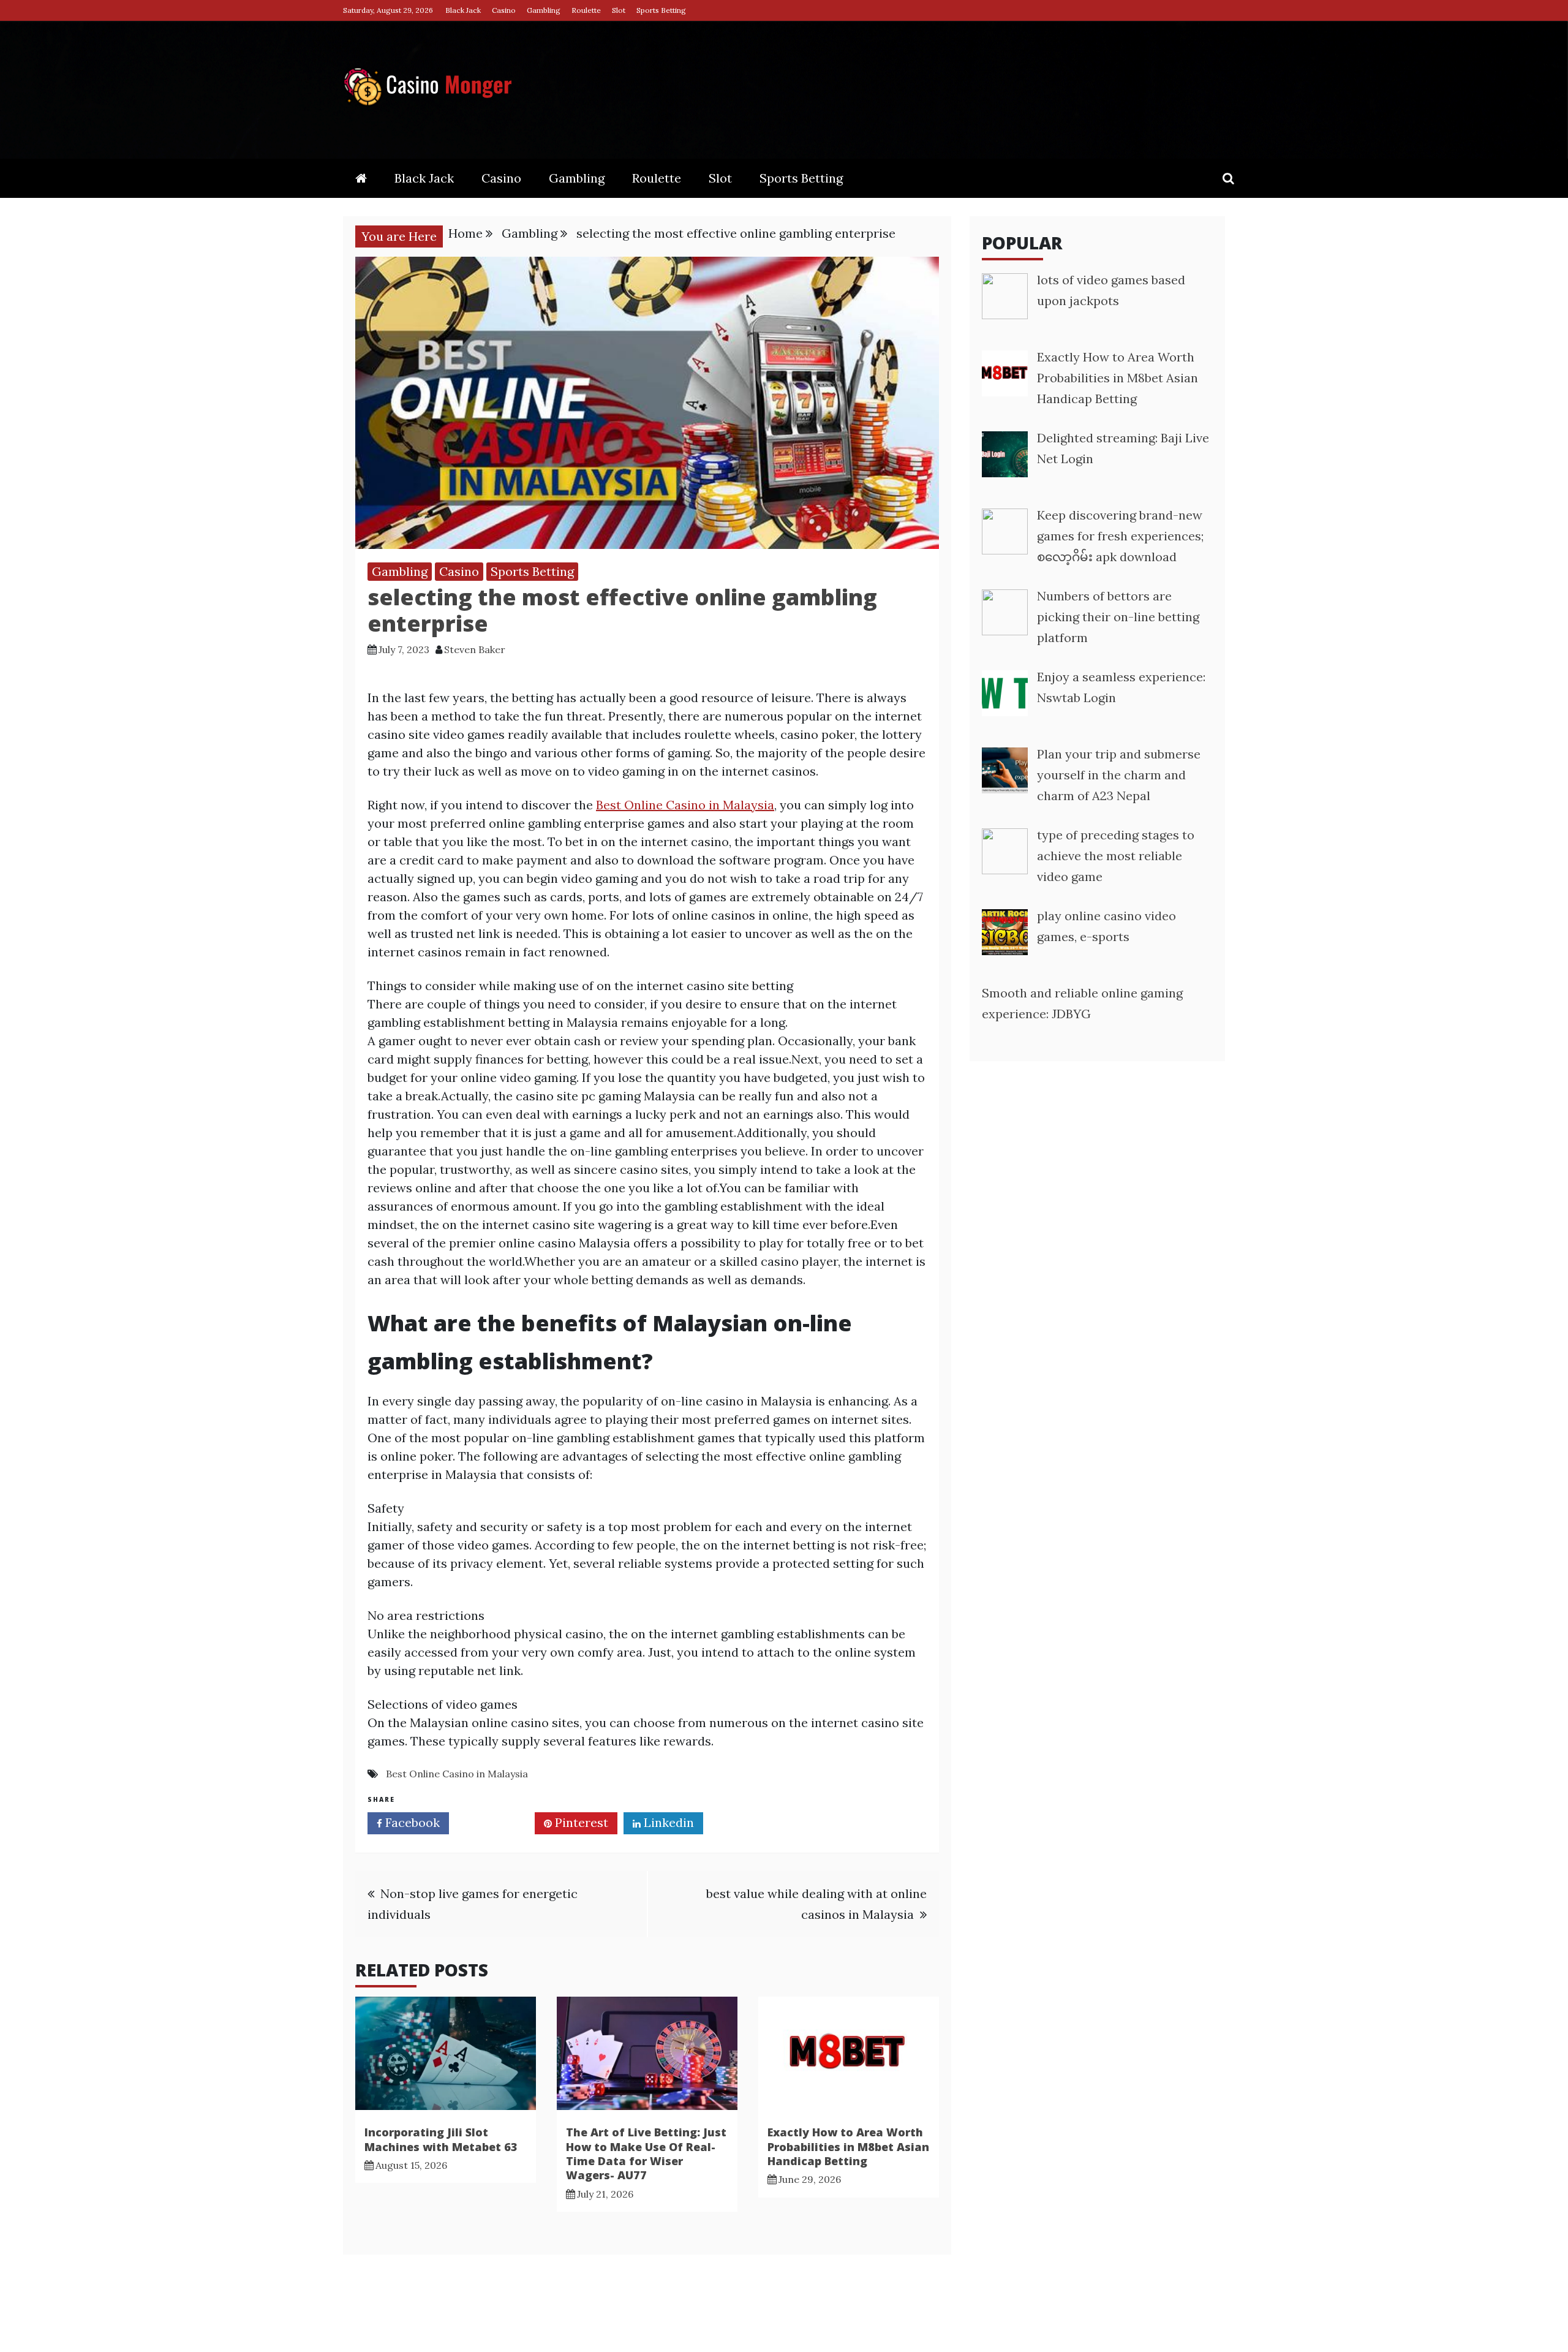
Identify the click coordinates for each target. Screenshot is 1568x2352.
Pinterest (580, 1822)
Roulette (586, 10)
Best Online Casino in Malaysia (685, 805)
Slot (619, 10)
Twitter (496, 1822)
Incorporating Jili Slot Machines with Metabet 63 (441, 2139)
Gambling (544, 10)
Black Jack (463, 10)
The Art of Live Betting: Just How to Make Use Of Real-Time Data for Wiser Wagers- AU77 (646, 2153)
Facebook (411, 1822)
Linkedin (667, 1822)
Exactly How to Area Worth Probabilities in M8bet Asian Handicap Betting (848, 2146)
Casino (504, 10)
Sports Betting (661, 10)
